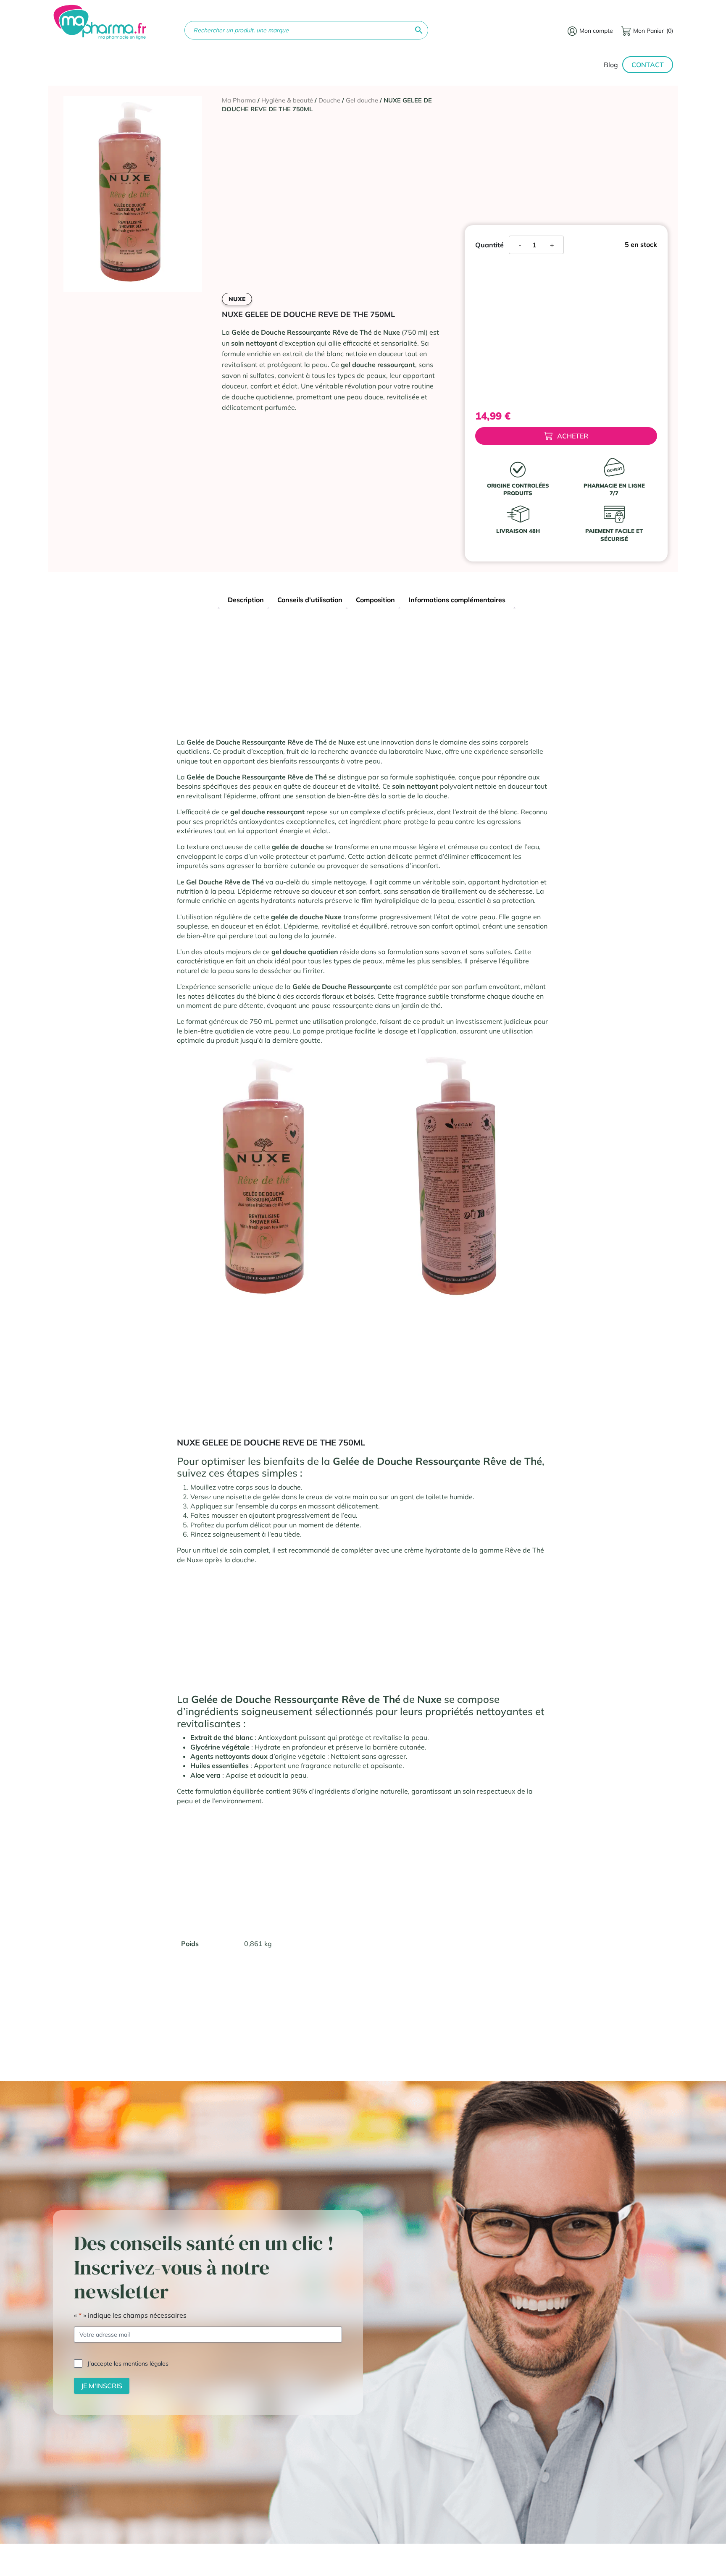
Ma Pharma (239, 100)
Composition (375, 600)
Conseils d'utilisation (310, 600)
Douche (329, 100)
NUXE (237, 299)
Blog (611, 65)
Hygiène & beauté (287, 100)
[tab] (246, 601)
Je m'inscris (102, 2386)
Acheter (573, 436)
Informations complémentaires (457, 600)
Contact (648, 65)
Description (246, 600)
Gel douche (362, 100)
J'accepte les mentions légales (128, 2364)
